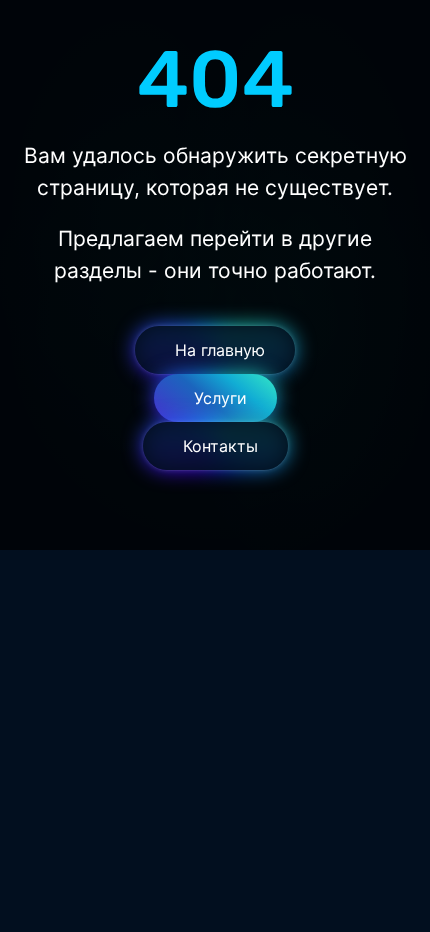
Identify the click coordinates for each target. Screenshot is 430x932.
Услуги (220, 398)
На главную (220, 350)
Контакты (220, 446)
